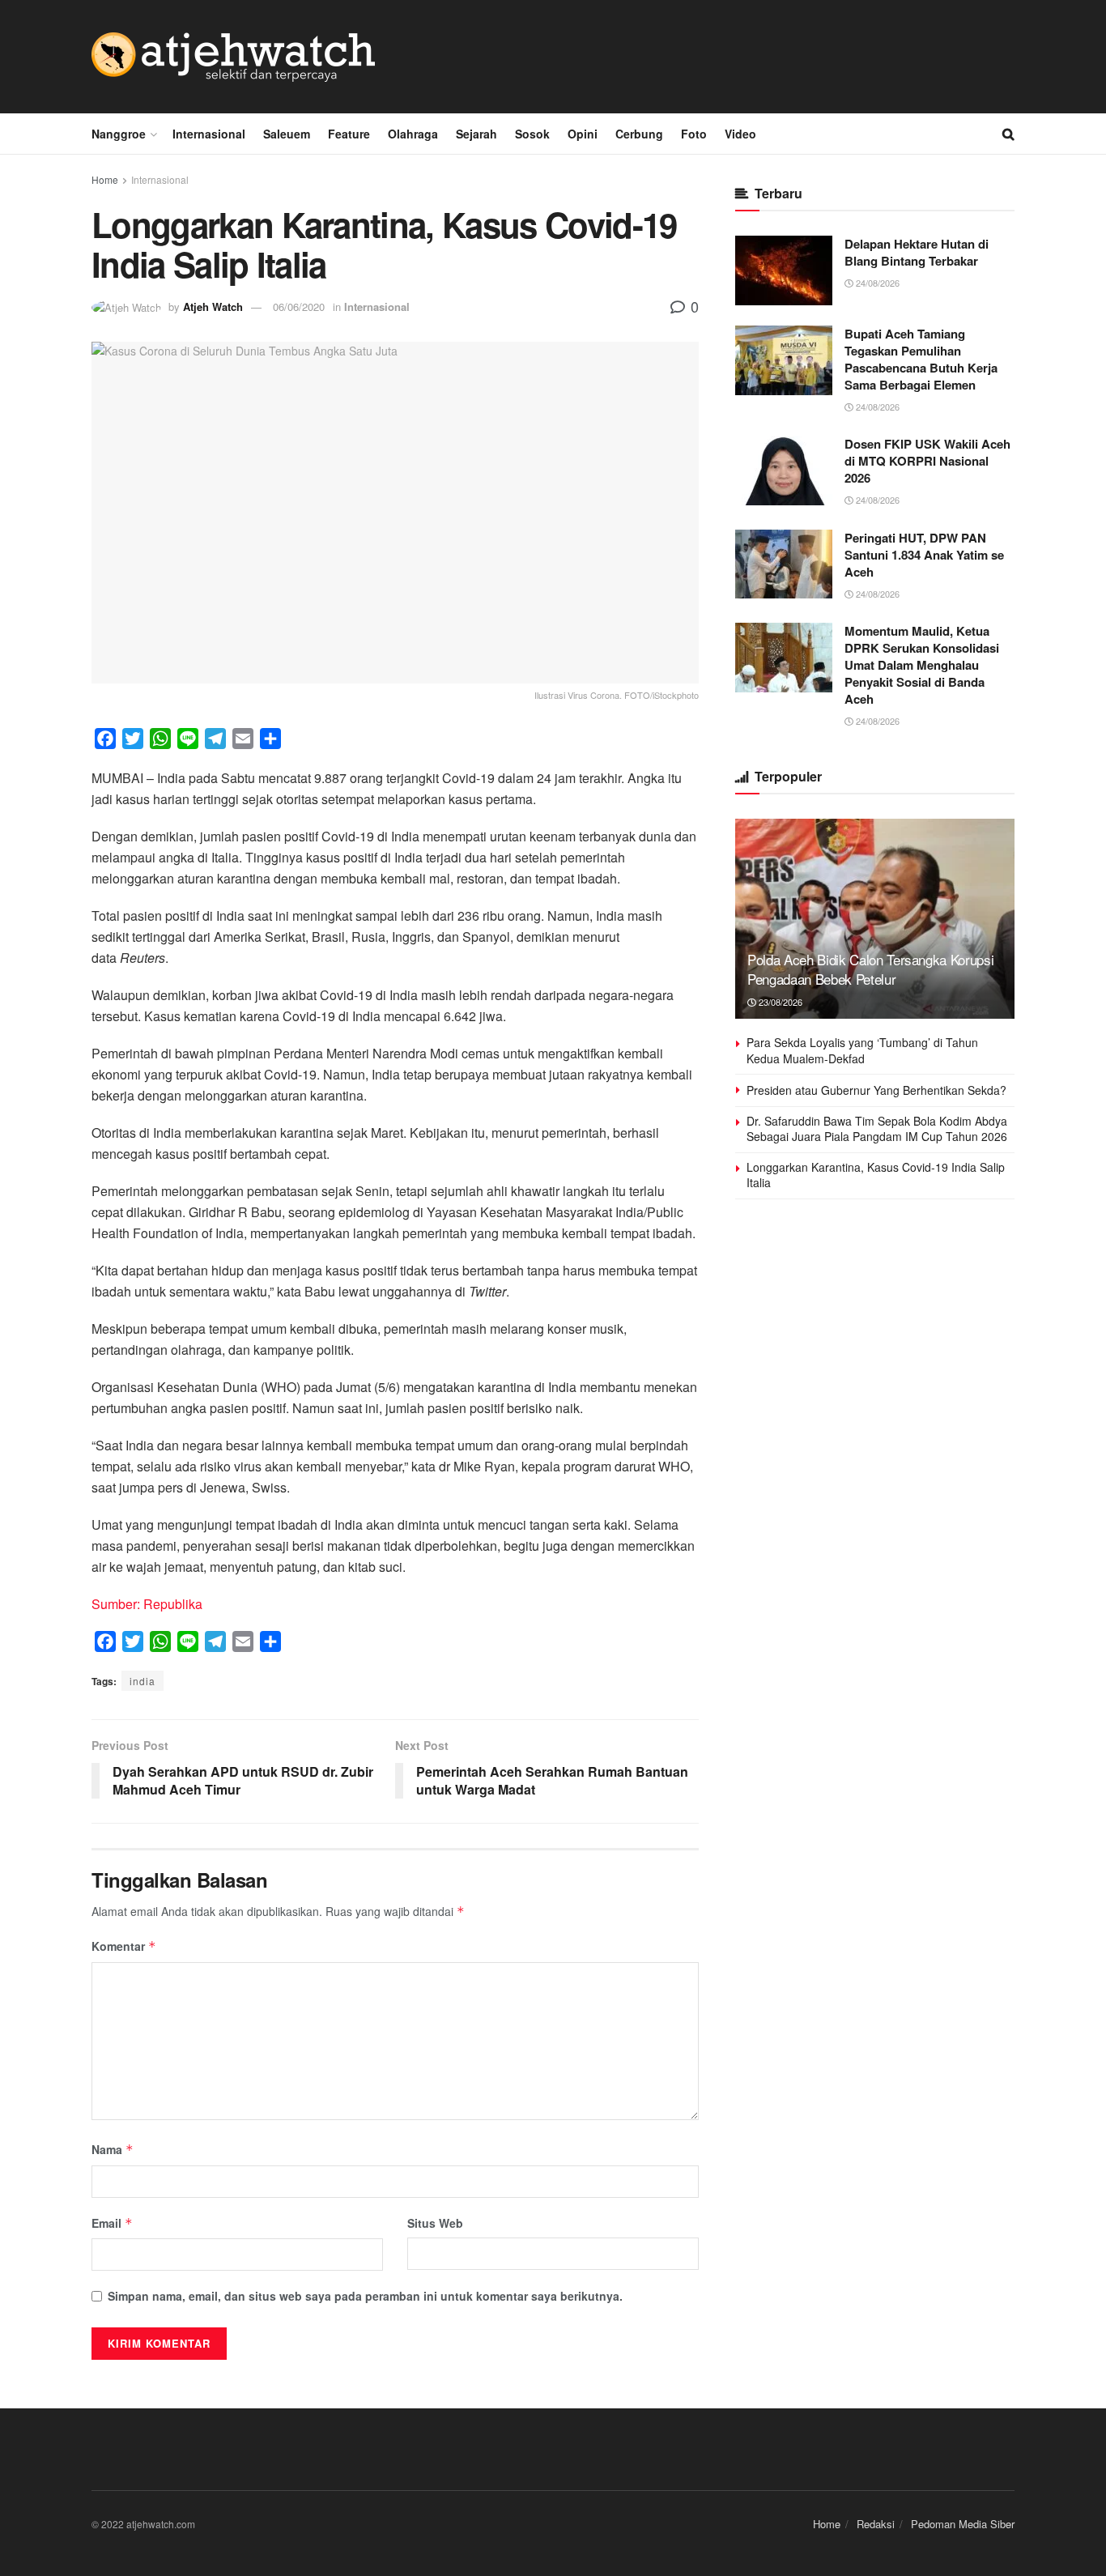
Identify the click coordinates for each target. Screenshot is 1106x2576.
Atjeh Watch (213, 307)
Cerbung (639, 134)
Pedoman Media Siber (963, 2524)
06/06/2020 (299, 307)
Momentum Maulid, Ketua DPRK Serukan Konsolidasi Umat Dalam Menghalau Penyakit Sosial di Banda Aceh (922, 665)
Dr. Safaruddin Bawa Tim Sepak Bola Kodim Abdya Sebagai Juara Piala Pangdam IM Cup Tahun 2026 (877, 1129)
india (143, 1681)
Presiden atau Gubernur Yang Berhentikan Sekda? (876, 1090)
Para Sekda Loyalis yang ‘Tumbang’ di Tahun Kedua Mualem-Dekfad (862, 1050)
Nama (113, 2149)
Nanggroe (119, 134)
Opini (583, 134)
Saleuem (287, 134)
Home (105, 179)
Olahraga (413, 134)
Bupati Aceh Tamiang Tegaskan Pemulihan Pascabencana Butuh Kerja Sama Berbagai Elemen (921, 359)
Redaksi (876, 2524)
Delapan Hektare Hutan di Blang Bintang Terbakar (917, 252)
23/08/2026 (779, 1002)
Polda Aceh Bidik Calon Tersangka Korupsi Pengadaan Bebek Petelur (870, 969)
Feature (349, 134)
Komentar (124, 1946)
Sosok (532, 134)
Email (112, 2223)
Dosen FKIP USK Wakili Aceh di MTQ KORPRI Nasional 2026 (927, 461)
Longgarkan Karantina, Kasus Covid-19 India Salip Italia (876, 1175)
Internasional (209, 134)
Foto (694, 134)
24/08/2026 (876, 283)
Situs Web (435, 2223)
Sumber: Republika (147, 1604)
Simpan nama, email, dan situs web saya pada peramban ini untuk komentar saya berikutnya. (365, 2296)
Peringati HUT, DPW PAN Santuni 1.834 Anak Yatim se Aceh (924, 555)
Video (740, 134)
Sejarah (476, 134)
